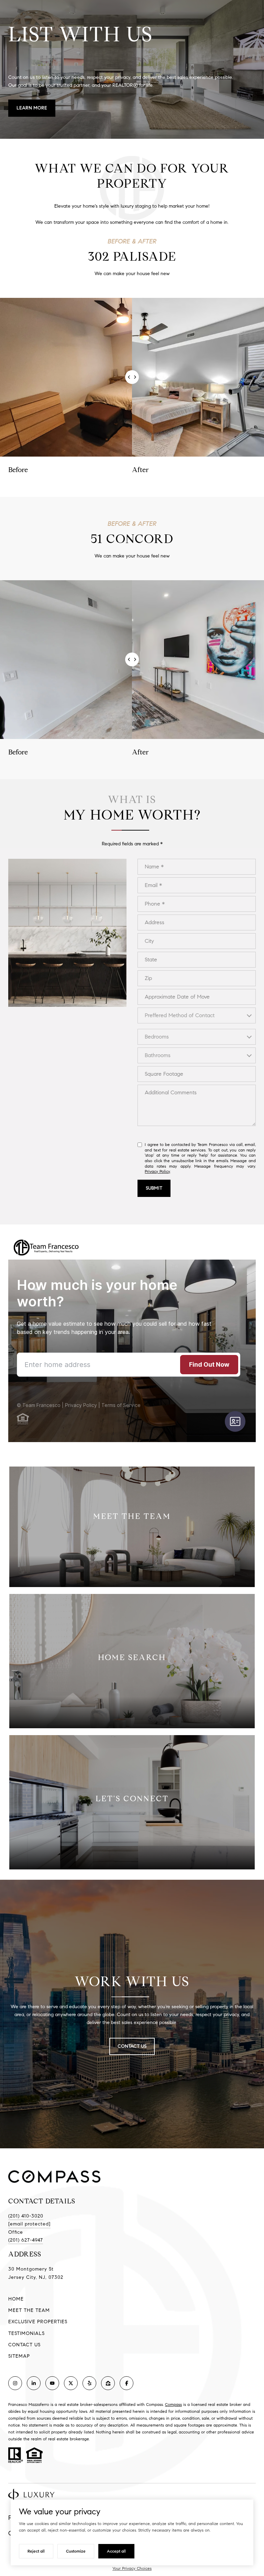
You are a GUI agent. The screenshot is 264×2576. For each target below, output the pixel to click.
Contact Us (24, 2345)
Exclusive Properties (38, 2322)
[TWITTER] (71, 2383)
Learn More (32, 108)
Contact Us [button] (132, 2046)
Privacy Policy (157, 1171)
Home (16, 2299)
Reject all (36, 2551)
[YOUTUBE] (52, 2383)
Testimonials (26, 2333)
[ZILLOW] (108, 2383)
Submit (154, 1188)
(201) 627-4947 (26, 2240)
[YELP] (89, 2383)
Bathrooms (158, 1055)
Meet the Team (29, 2310)
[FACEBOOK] (126, 2383)
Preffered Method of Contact (180, 1015)
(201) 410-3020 (26, 2216)
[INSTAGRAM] (15, 2383)
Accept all (116, 2551)
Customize (76, 2551)
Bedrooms (157, 1037)
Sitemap (19, 2356)
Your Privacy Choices (132, 2568)
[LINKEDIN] (34, 2383)
